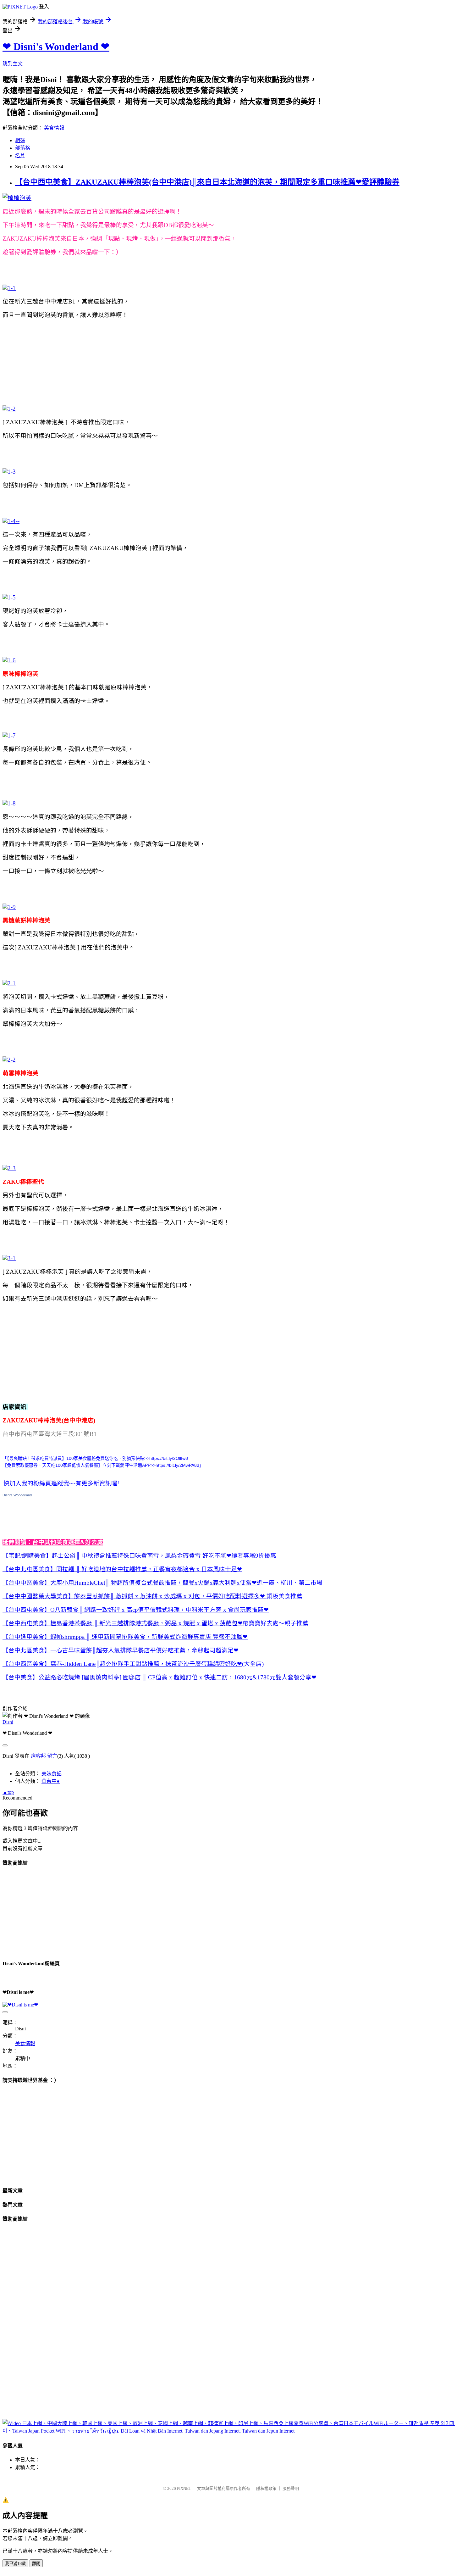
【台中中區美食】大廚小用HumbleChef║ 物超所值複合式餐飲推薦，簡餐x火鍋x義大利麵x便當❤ (130, 1583)
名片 (20, 156)
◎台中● (51, 1781)
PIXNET (184, 2488)
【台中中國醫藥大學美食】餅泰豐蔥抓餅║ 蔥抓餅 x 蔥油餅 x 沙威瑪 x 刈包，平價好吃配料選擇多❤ (135, 1596)
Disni (8, 1722)
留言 (52, 1756)
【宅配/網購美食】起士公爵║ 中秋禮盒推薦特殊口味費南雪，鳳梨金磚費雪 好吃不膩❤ (117, 1556)
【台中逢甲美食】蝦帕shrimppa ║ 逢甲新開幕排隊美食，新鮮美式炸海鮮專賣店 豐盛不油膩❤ (125, 1637)
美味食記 (52, 1774)
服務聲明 (291, 2488)
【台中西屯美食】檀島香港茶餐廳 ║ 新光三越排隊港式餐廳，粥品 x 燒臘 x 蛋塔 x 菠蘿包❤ (123, 1623)
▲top (8, 1792)
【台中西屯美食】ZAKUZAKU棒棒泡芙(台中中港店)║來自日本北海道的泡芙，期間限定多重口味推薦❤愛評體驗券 (207, 182)
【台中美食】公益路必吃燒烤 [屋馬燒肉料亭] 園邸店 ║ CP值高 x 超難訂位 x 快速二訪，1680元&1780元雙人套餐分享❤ (160, 1677)
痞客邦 (38, 1756)
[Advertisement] (117, 350)
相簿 (20, 140)
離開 (36, 2564)
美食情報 (54, 128)
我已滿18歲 (15, 2564)
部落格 (23, 148)
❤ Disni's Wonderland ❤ (56, 47)
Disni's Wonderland (17, 1495)
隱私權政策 (266, 2488)
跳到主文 (13, 64)
